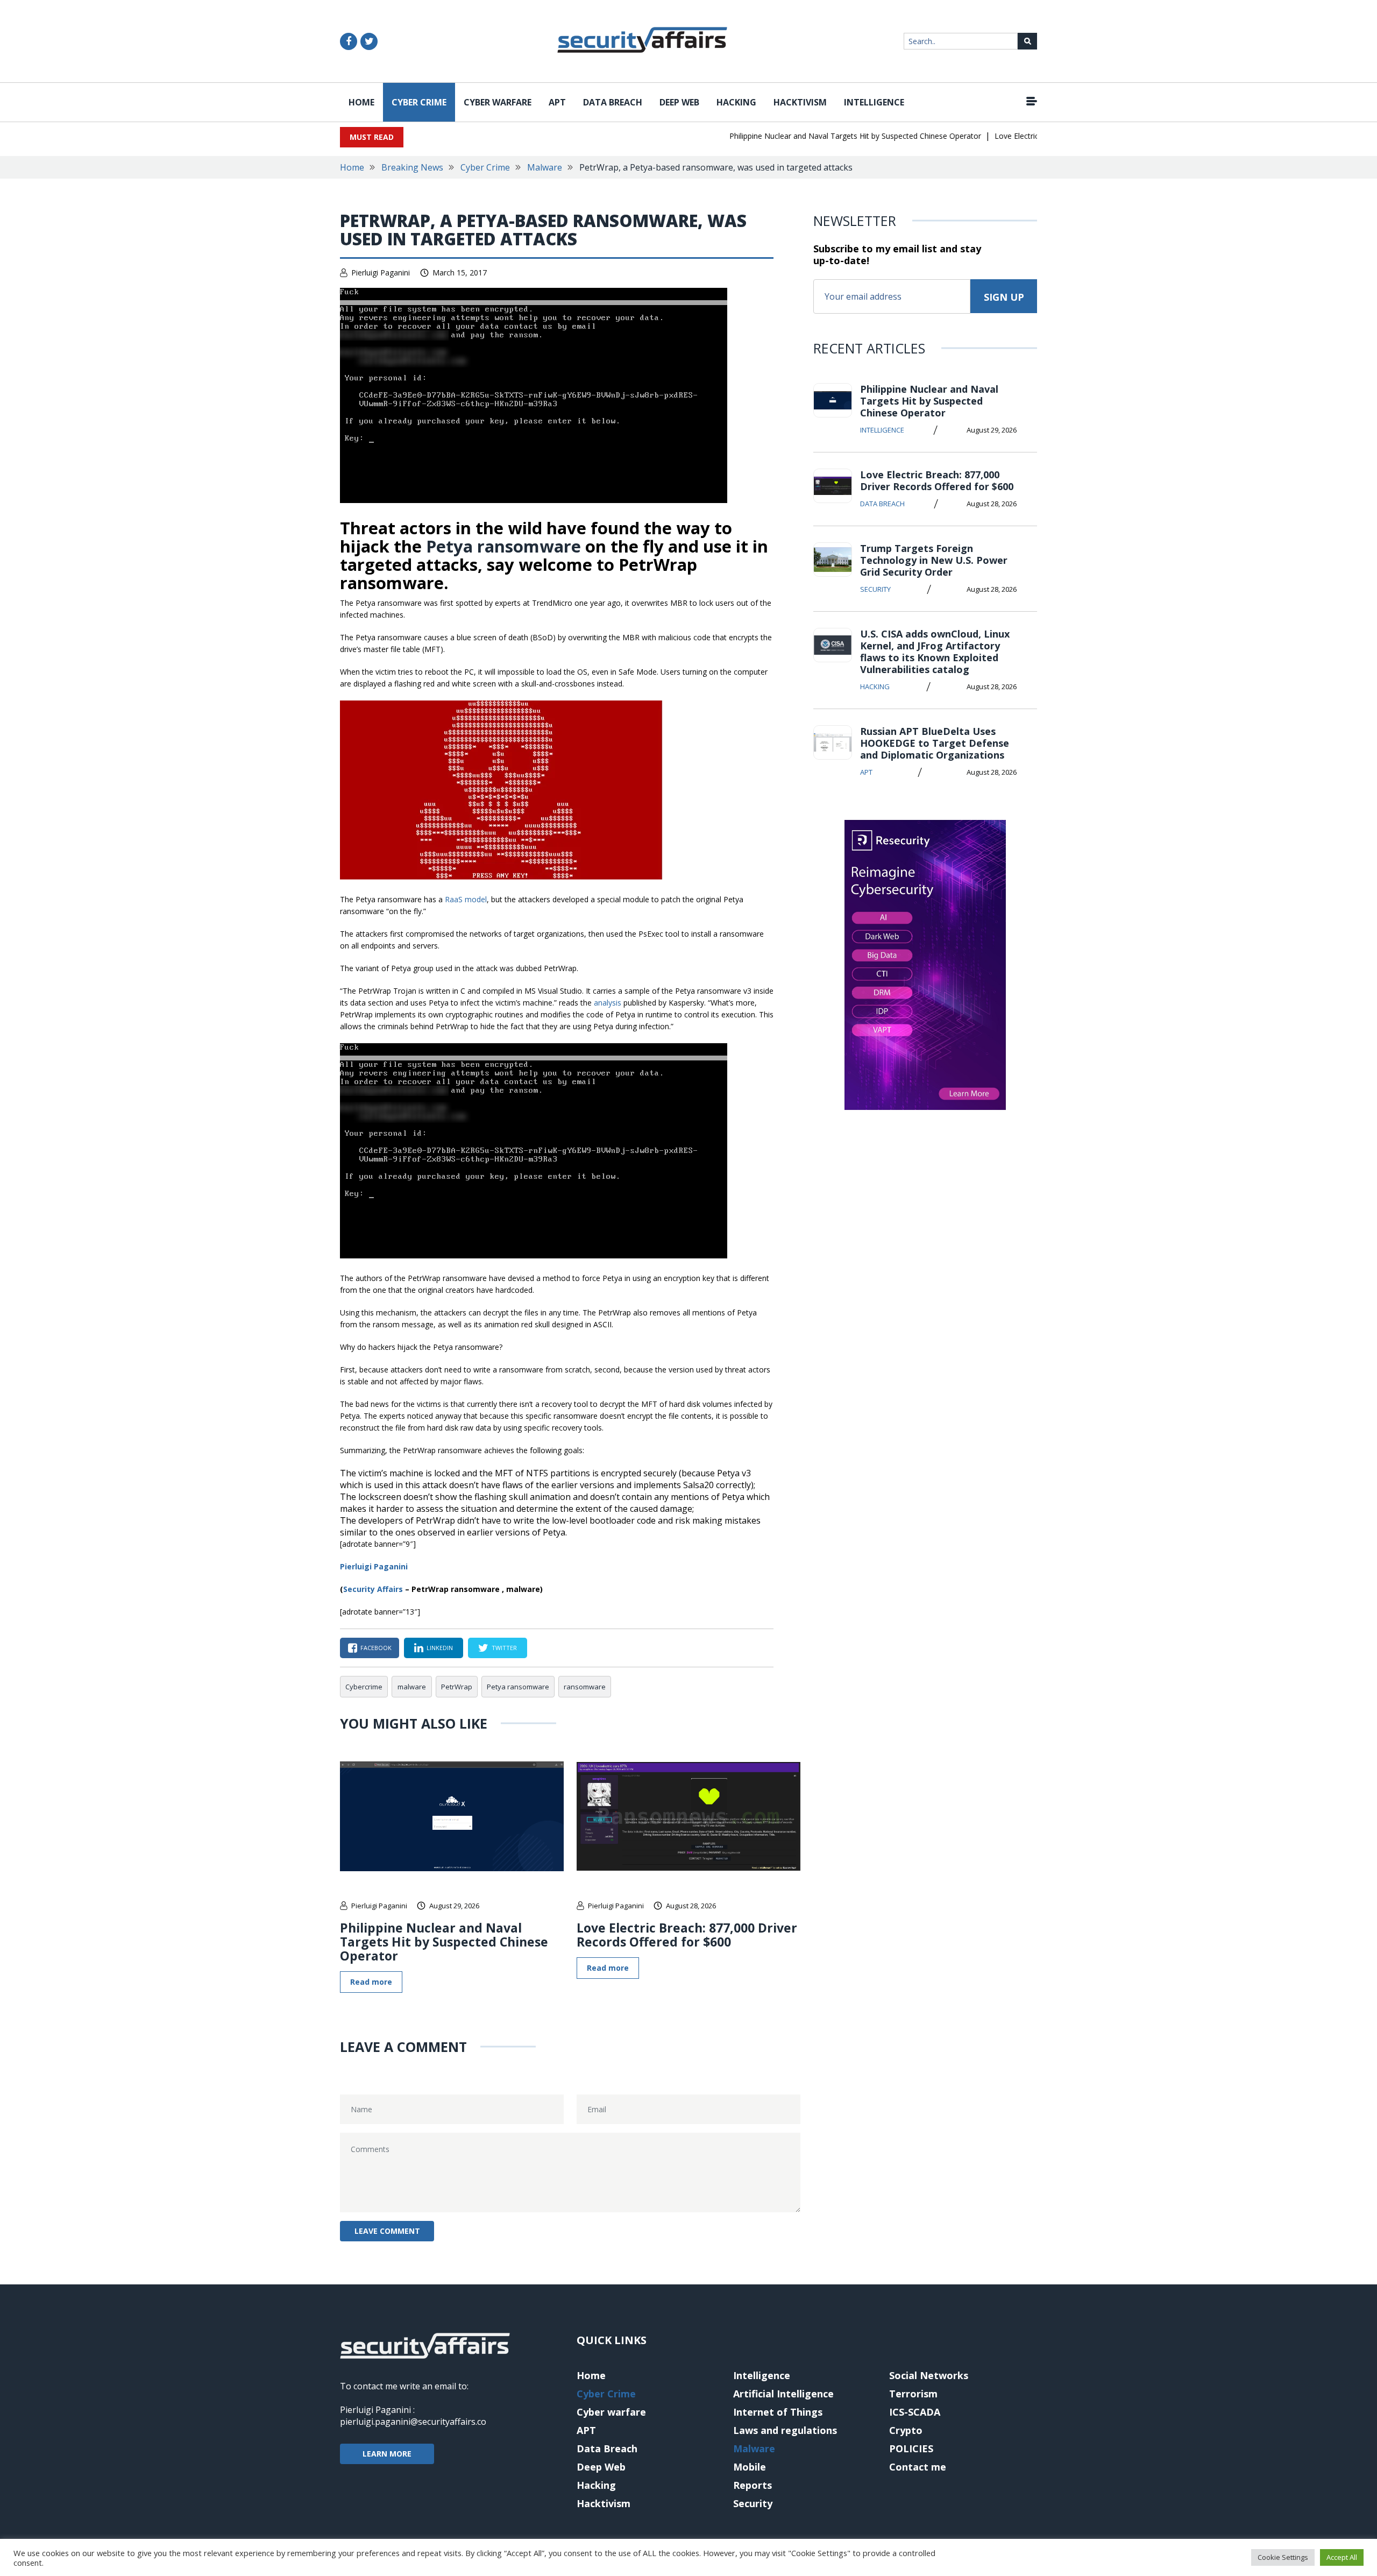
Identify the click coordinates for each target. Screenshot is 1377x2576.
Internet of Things (778, 2412)
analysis (608, 1003)
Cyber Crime (419, 102)
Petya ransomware (503, 546)
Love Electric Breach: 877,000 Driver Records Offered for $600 (687, 1935)
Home (361, 102)
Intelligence (874, 102)
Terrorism (913, 2394)
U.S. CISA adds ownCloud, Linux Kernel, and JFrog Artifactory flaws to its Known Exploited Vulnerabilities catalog (935, 652)
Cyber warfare (498, 102)
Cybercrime (364, 1687)
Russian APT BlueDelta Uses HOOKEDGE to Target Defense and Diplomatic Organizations (935, 743)
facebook (376, 1648)
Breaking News (412, 167)
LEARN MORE (387, 2454)
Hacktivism (800, 102)
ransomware (585, 1687)
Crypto (906, 2430)
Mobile (750, 2467)
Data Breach (613, 102)
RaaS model (466, 899)
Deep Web (679, 102)
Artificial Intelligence (783, 2394)
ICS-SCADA (915, 2412)
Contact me (918, 2467)
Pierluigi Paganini (381, 273)
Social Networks (929, 2375)
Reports (753, 2485)
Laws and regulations (785, 2430)
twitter (504, 1648)
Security (875, 589)
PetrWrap (457, 1687)
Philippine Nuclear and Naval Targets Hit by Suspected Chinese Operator (819, 136)
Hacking (736, 102)
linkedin (440, 1648)
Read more (371, 1982)
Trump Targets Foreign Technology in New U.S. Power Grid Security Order (934, 560)
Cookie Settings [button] (1283, 2557)
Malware (545, 167)
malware (412, 1687)
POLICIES (911, 2448)
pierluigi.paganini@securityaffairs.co (413, 2422)
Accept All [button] (1342, 2557)
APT (557, 102)
